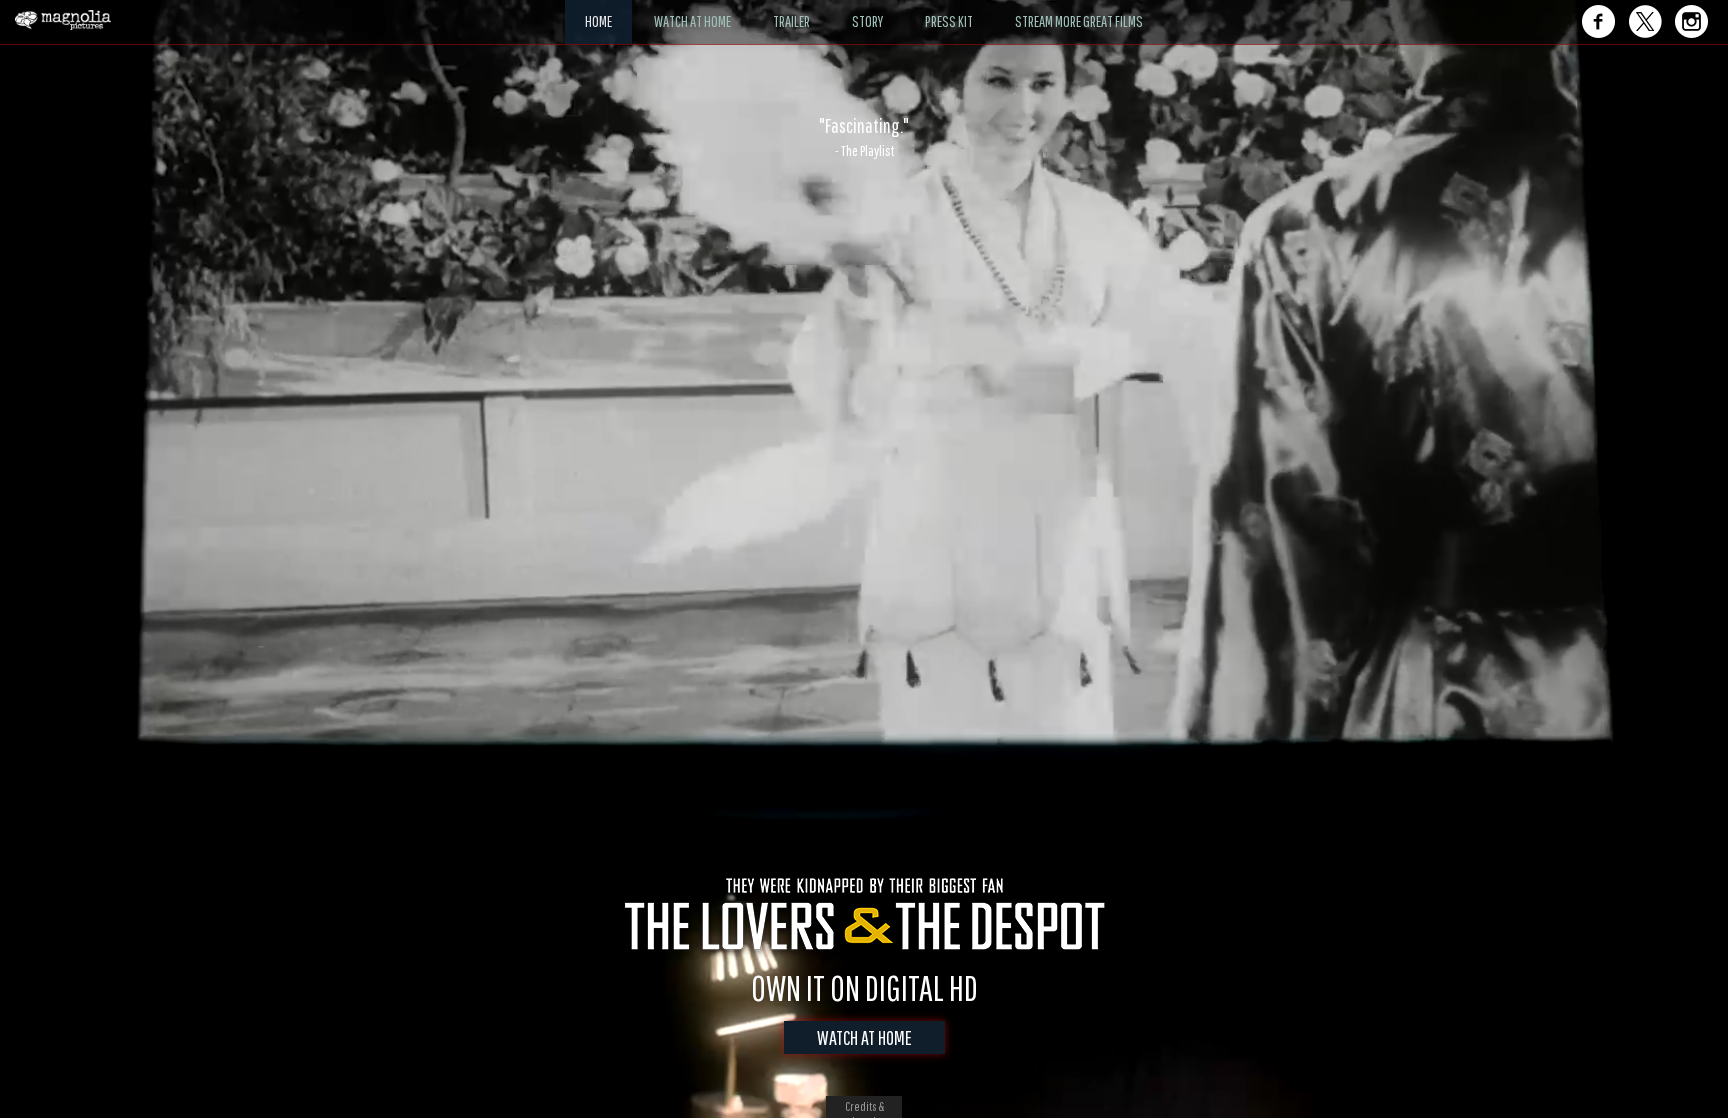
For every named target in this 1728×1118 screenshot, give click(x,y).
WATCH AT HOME (864, 1037)
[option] (864, 137)
